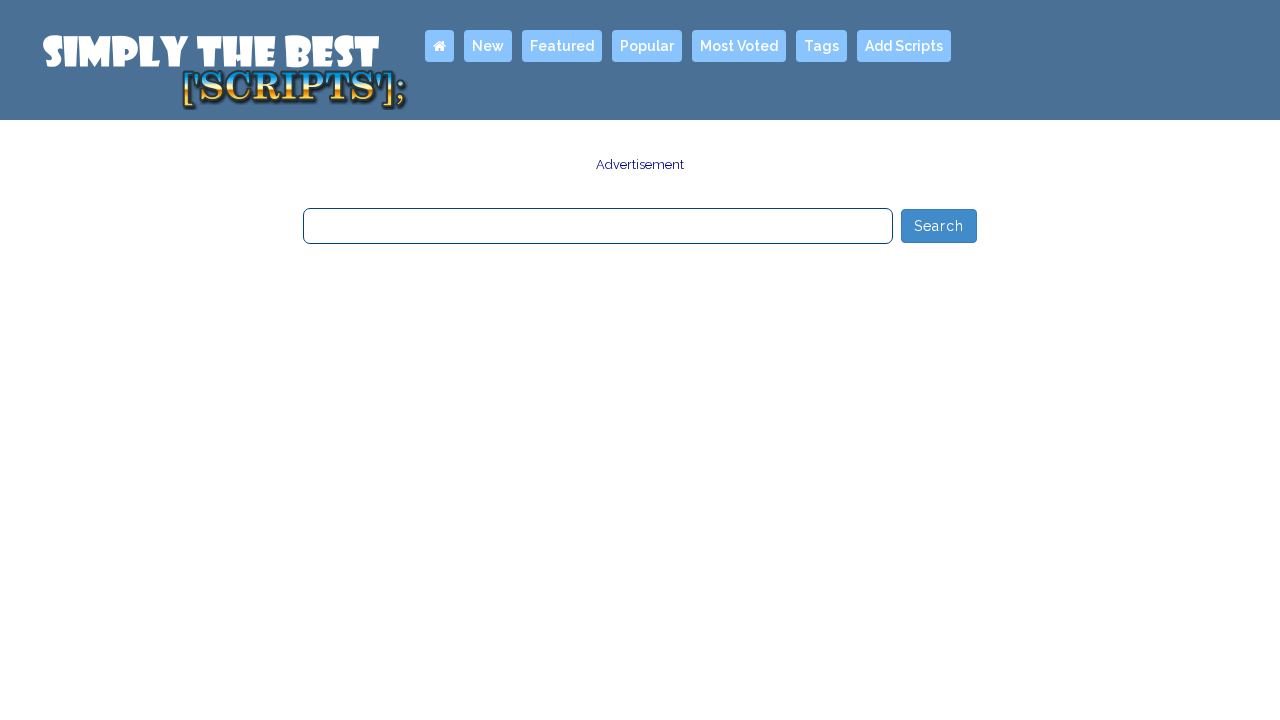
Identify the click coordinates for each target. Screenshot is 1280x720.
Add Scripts (904, 46)
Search (939, 226)
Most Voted (739, 46)
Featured (562, 46)
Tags (821, 46)
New (488, 46)
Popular (647, 46)
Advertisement (640, 164)
